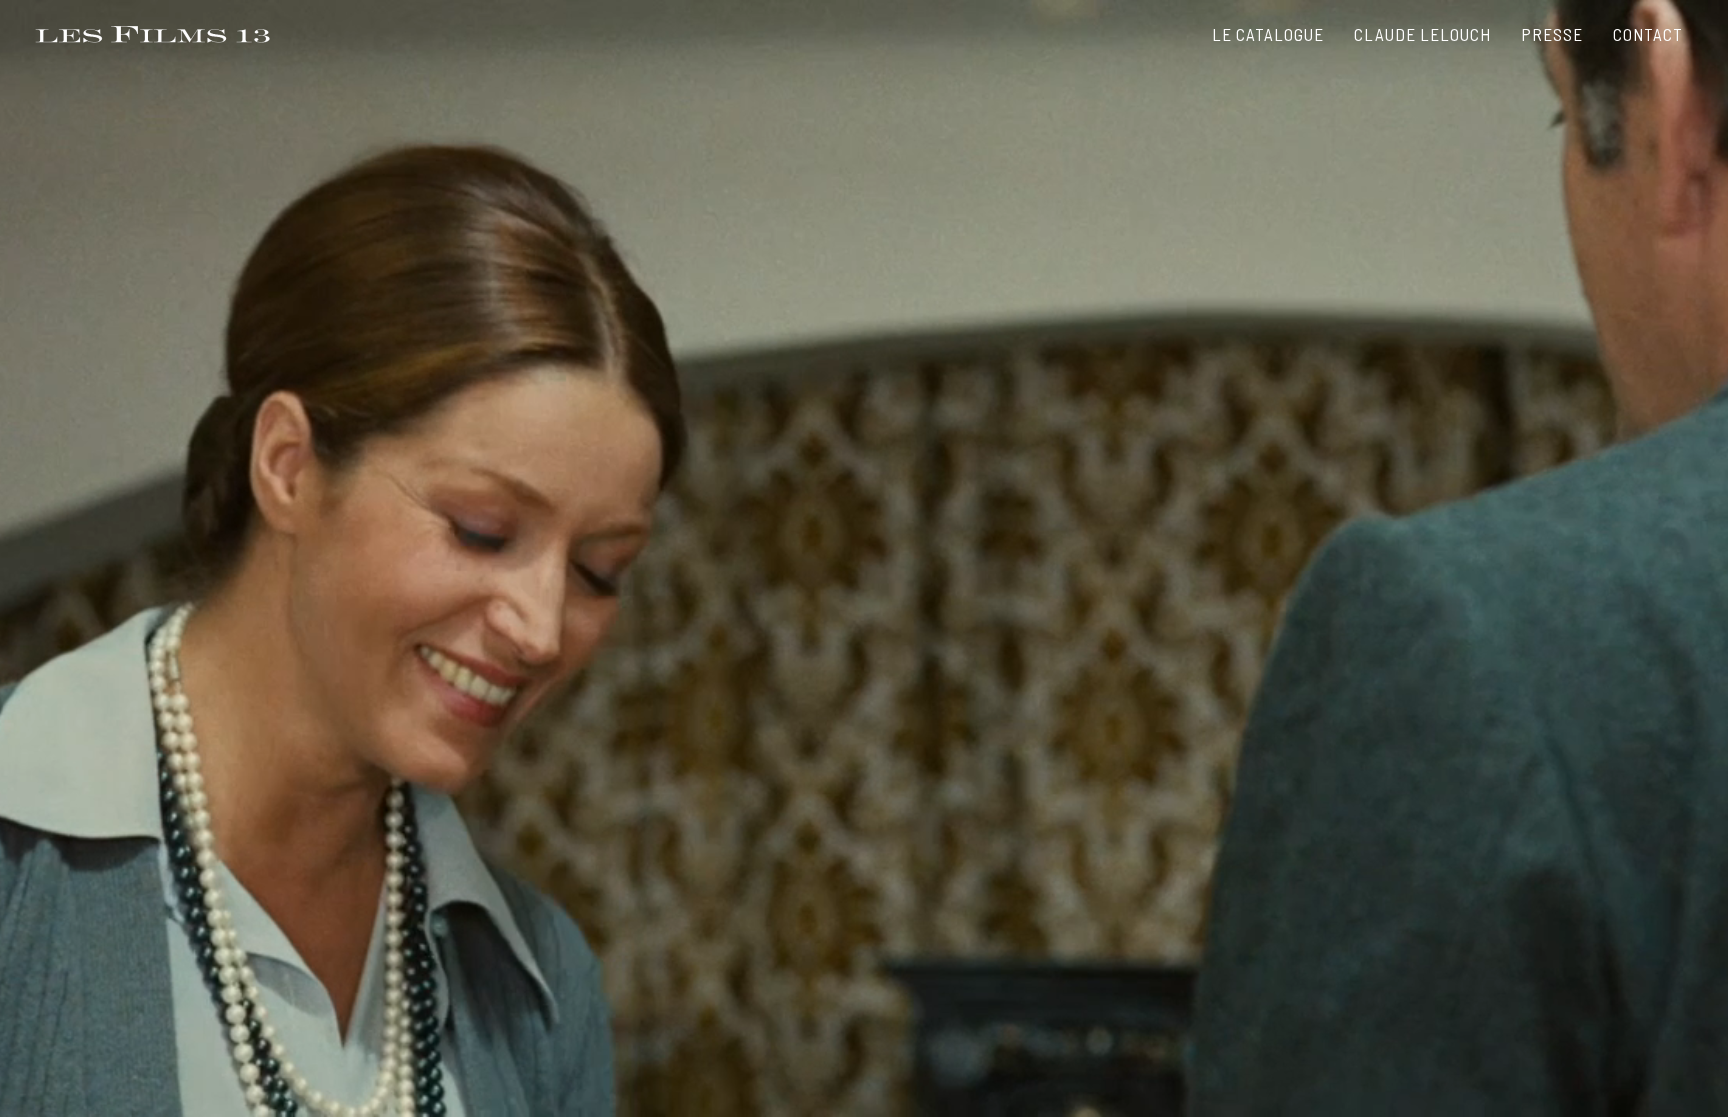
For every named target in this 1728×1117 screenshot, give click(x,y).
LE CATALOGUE (1268, 34)
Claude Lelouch (1422, 34)
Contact (1648, 34)
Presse (1552, 34)
